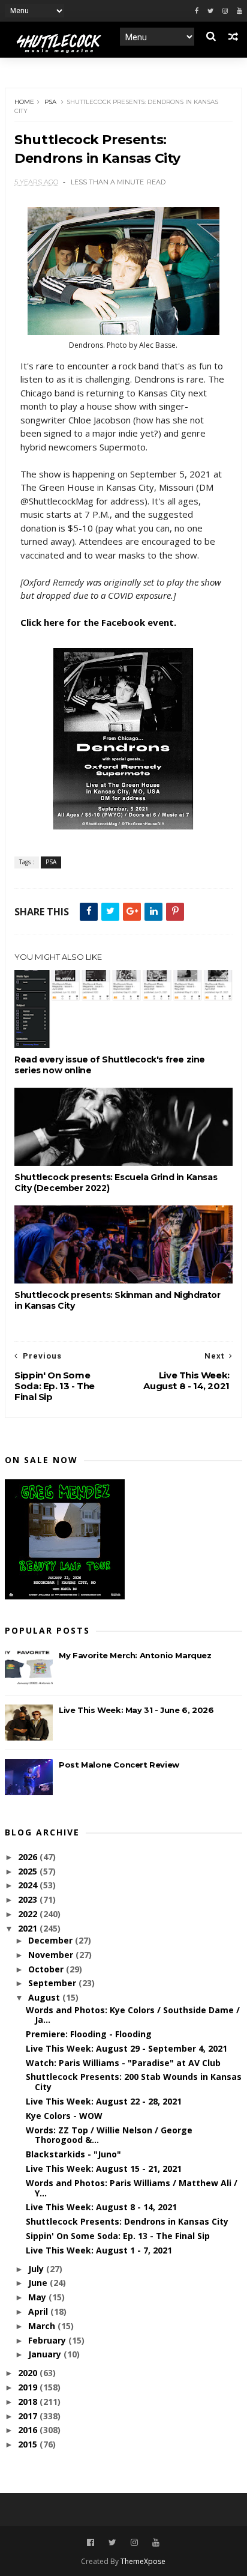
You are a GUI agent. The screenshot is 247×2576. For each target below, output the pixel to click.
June (39, 2283)
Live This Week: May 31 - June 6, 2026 (136, 1710)
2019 (29, 2387)
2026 (29, 1857)
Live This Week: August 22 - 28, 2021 (104, 2101)
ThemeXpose (143, 2561)
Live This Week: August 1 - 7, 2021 (99, 2250)
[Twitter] (210, 11)
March (43, 2326)
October (47, 1969)
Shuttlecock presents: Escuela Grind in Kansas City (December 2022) (116, 1183)
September (53, 1983)
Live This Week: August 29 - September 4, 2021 (126, 2048)
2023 (29, 1899)
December (52, 1940)
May (38, 2297)
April (39, 2311)
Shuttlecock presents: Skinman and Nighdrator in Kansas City (117, 1300)
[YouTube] (156, 2543)
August (45, 1997)
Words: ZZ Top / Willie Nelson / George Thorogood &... (109, 2135)
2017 (29, 2416)
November (52, 1955)
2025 (29, 1871)
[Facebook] (197, 11)
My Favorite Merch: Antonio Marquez (135, 1655)
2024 (29, 1885)
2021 (29, 1928)
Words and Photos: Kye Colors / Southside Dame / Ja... (133, 2015)
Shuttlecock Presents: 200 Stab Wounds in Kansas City (134, 2082)
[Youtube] (240, 11)
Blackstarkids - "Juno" (73, 2154)
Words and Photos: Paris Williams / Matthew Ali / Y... (132, 2188)
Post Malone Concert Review (119, 1765)
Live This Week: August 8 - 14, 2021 (101, 2207)
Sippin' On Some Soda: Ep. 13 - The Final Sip (118, 2236)
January (46, 2354)
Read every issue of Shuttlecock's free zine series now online (110, 1065)
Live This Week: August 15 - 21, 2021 (104, 2168)
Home (24, 102)
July (37, 2269)
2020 (29, 2373)
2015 (29, 2444)
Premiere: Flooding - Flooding (89, 2034)
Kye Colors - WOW (64, 2116)
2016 (29, 2430)
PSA (50, 102)
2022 (29, 1914)
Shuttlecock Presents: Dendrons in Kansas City (127, 2221)
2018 (29, 2402)
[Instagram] (225, 11)
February (48, 2340)
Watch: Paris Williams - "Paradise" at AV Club (123, 2063)
